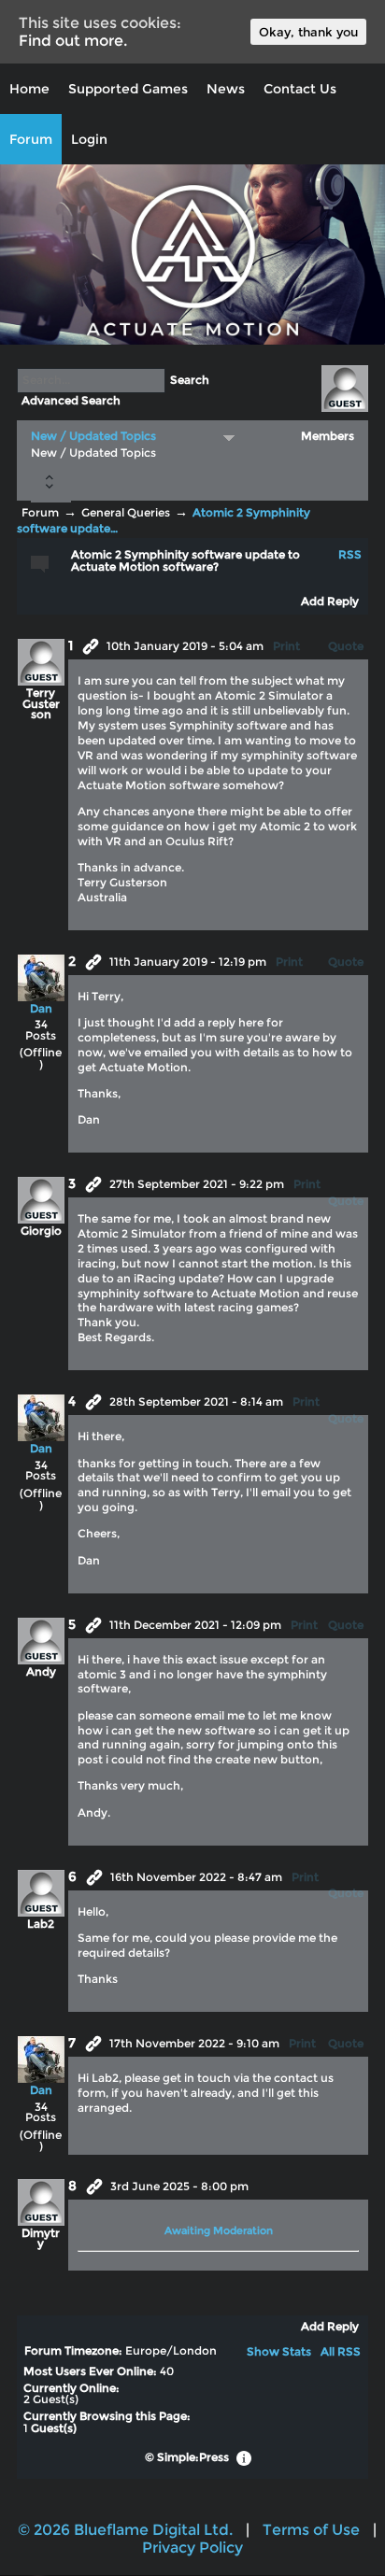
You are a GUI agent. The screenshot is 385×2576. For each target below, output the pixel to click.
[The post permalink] (91, 646)
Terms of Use (311, 2530)
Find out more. (73, 41)
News (226, 89)
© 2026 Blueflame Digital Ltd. (125, 2530)
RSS (350, 555)
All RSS (341, 2352)
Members (328, 436)
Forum (31, 139)
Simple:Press (193, 2457)
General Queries (126, 513)
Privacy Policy (192, 2548)
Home (29, 89)
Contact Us (300, 89)
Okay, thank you (308, 32)
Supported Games (128, 89)
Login (89, 139)
